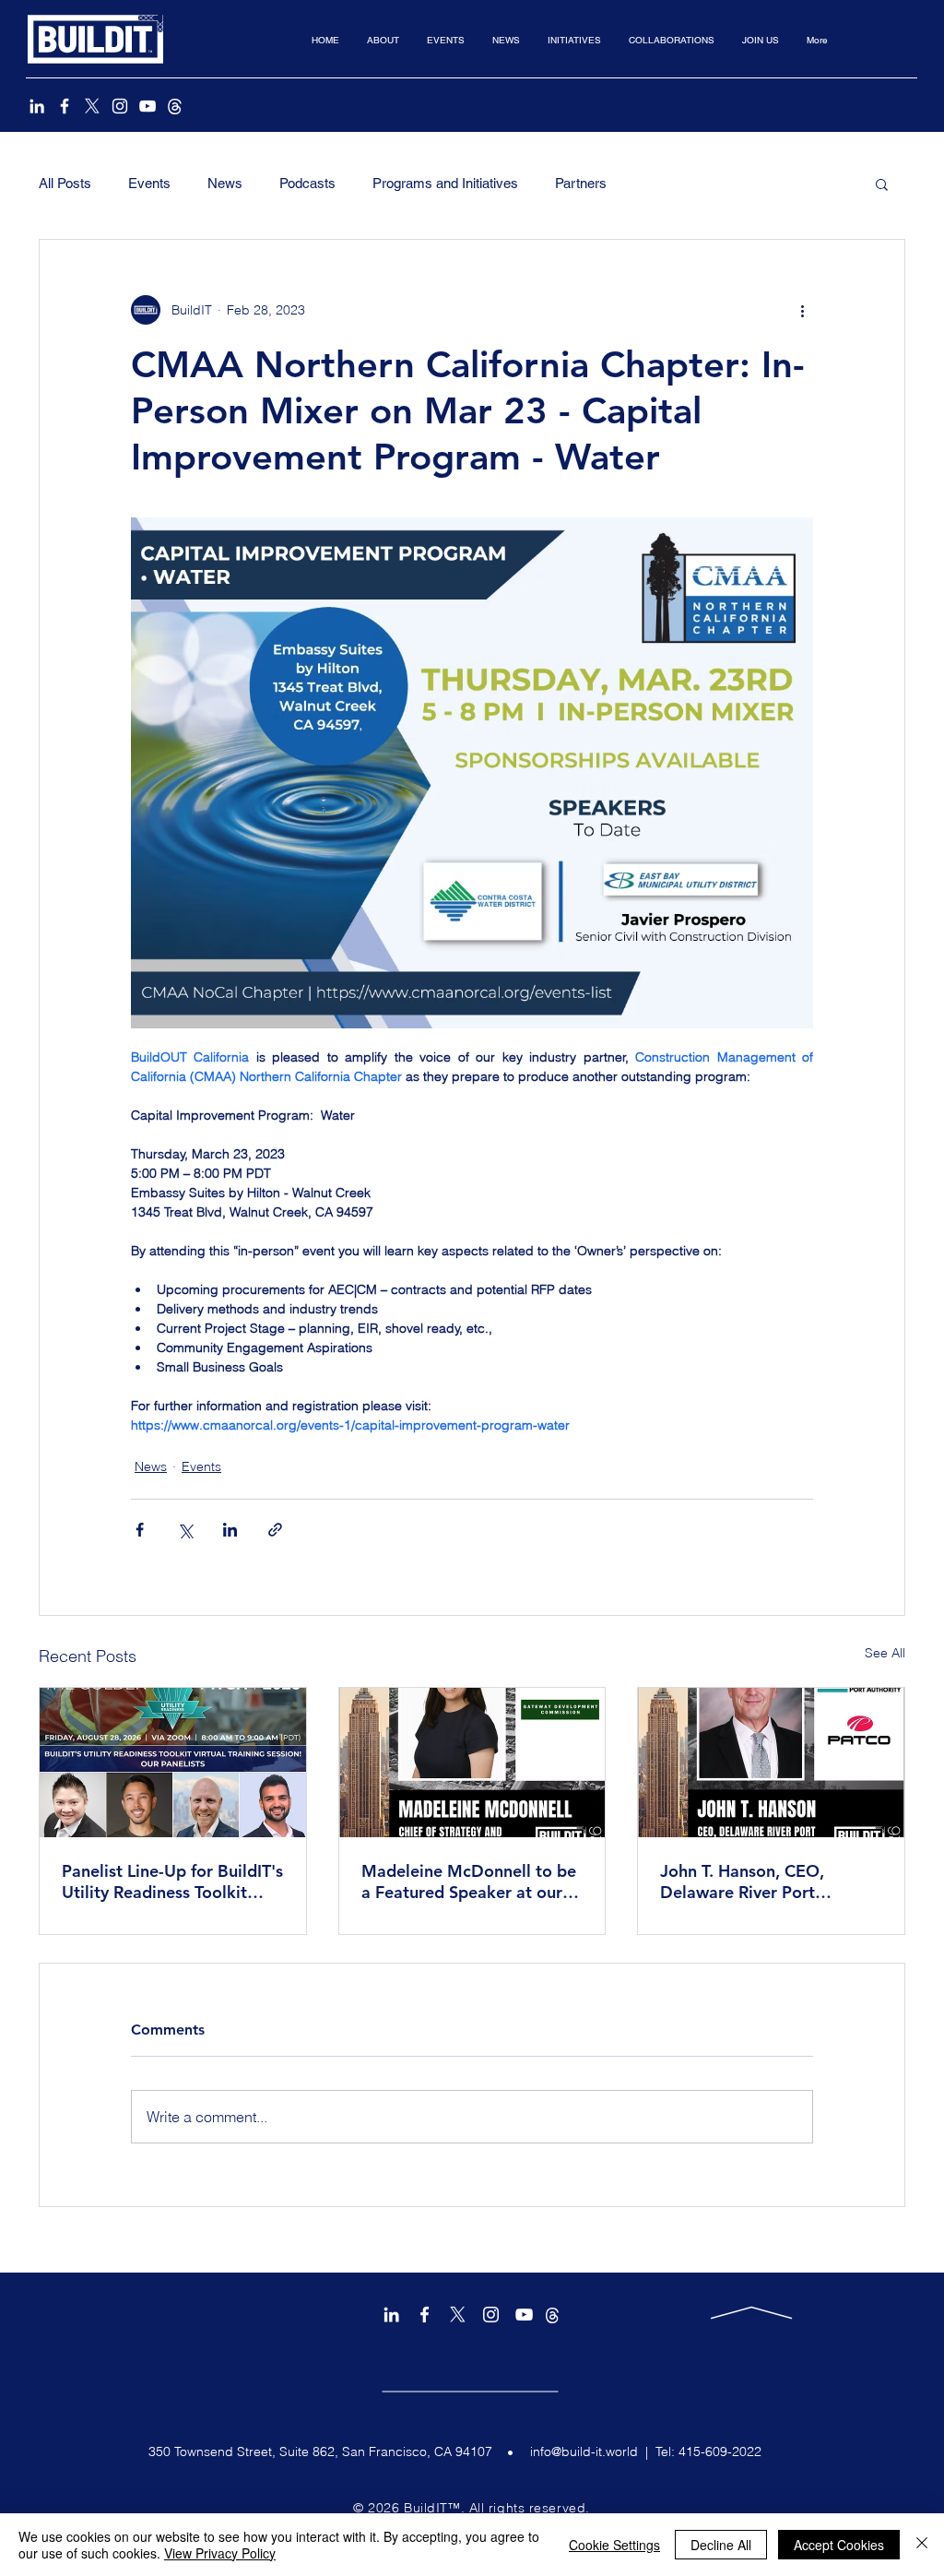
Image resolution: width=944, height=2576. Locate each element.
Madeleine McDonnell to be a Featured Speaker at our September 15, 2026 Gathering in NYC (469, 1882)
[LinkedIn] (37, 106)
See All (885, 1653)
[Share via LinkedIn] (230, 1530)
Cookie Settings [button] (614, 2545)
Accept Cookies (839, 2545)
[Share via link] (275, 1530)
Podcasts (307, 183)
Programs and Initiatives (445, 183)
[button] (383, 40)
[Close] (922, 2545)
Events (149, 183)
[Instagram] (120, 106)
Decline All (721, 2545)
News (225, 183)
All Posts (65, 183)
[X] (92, 106)
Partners (581, 183)
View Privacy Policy (220, 2553)
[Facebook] (65, 106)
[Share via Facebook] (140, 1530)
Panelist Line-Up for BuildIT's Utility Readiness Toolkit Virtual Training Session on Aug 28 (172, 1882)
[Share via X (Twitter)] (185, 1530)
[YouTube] (147, 106)
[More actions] (802, 310)
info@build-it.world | (593, 2451)
